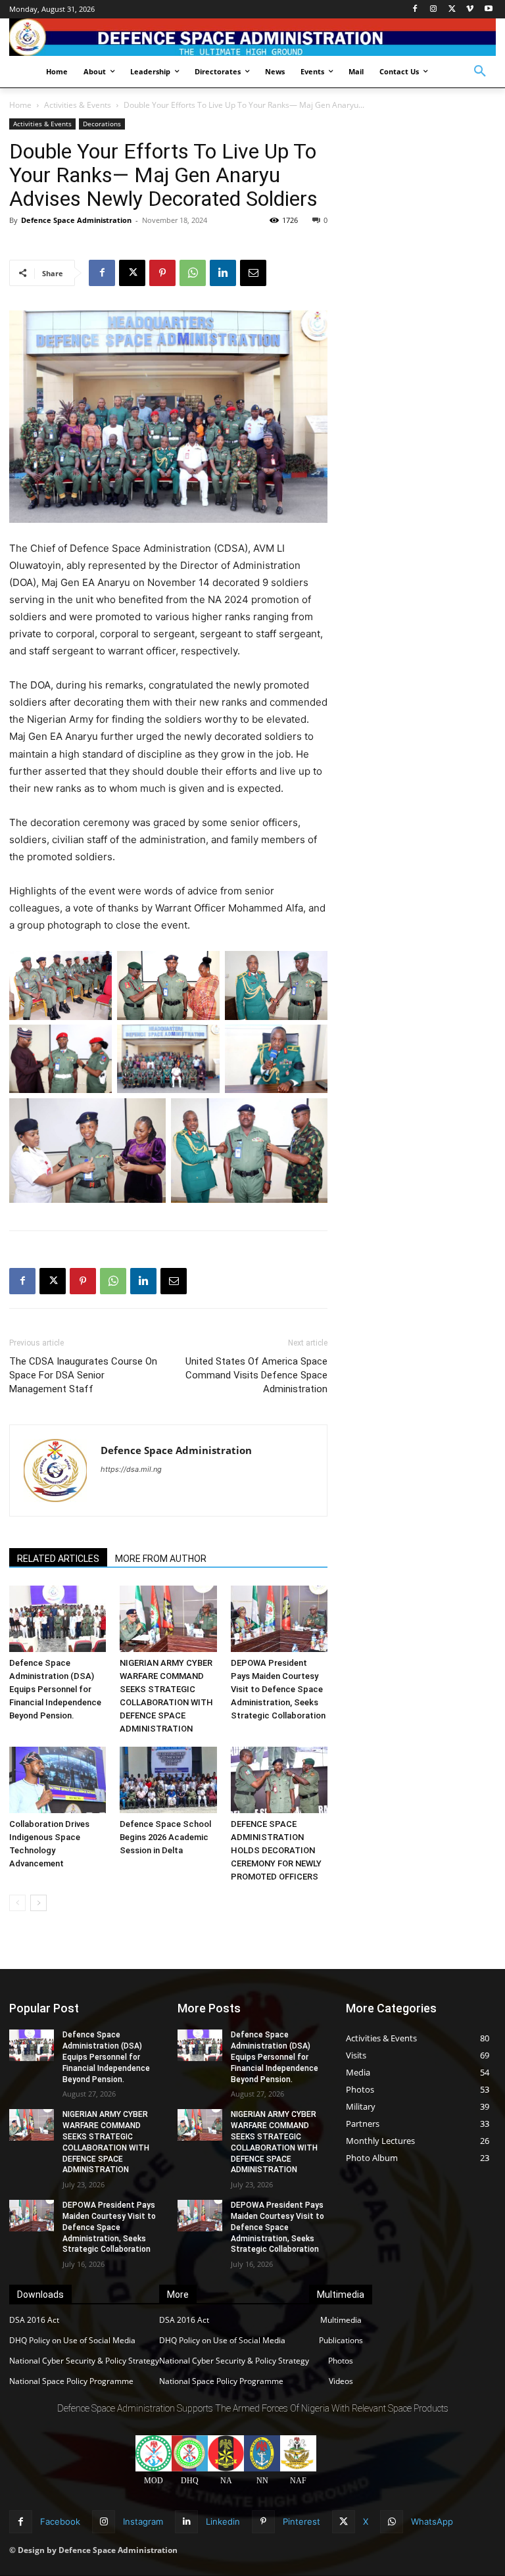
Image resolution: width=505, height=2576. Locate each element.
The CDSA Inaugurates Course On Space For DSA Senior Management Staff (83, 1375)
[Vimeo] (470, 10)
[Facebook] (415, 10)
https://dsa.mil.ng (131, 1469)
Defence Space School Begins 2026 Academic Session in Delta (165, 1837)
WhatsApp (432, 2521)
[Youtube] (488, 10)
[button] (480, 72)
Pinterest (301, 2521)
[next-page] (38, 1903)
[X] (452, 10)
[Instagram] (434, 10)
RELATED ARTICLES (58, 1559)
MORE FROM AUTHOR (161, 1559)
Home (20, 105)
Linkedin (223, 2521)
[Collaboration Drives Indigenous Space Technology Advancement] (58, 1780)
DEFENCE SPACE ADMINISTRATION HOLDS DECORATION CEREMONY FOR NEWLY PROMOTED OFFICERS (276, 1850)
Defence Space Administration (76, 220)
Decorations (102, 124)
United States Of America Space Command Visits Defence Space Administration (256, 1375)
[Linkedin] (223, 273)
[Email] (253, 273)
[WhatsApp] (193, 273)
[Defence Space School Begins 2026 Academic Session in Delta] (168, 1780)
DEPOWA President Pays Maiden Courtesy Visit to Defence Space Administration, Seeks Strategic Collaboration (278, 1689)
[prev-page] (17, 1903)
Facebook (60, 2521)
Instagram (143, 2521)
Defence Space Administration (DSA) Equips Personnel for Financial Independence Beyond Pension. (55, 1689)
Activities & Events (78, 105)
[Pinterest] (162, 273)
